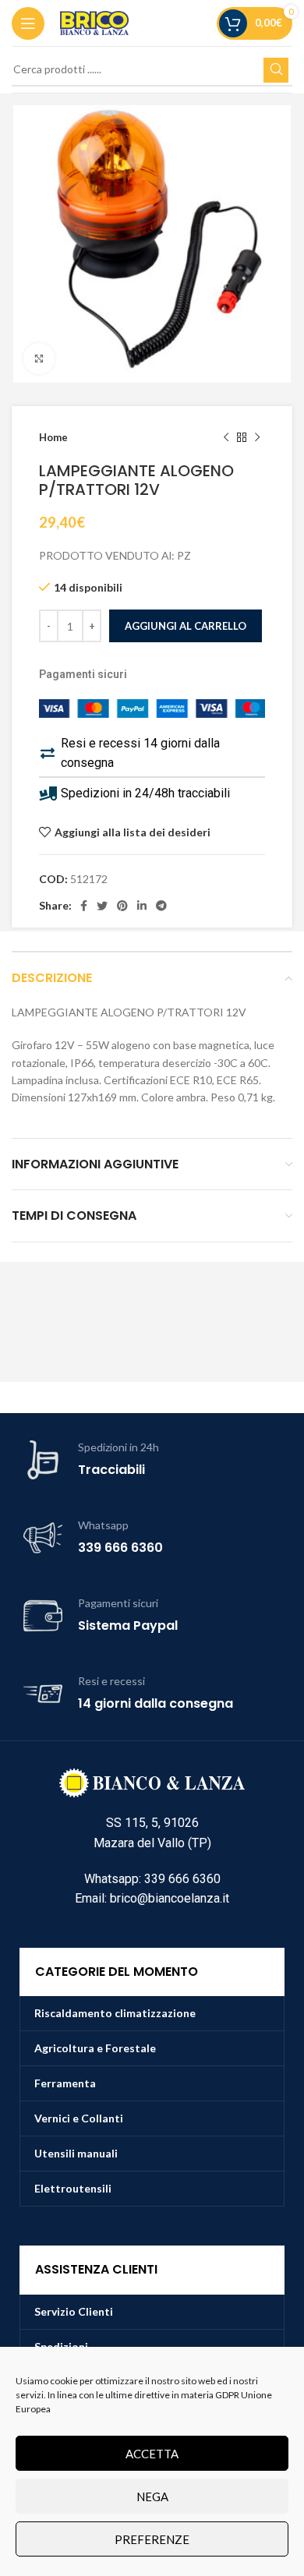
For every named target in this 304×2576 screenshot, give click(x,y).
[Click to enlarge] (39, 359)
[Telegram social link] (161, 906)
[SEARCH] (276, 70)
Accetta (152, 2454)
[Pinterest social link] (122, 906)
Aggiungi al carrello (186, 626)
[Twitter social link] (102, 906)
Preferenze (152, 2539)
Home (53, 437)
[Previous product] (226, 438)
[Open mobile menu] (28, 23)
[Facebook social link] (84, 906)
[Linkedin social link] (142, 906)
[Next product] (257, 438)
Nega (152, 2496)
